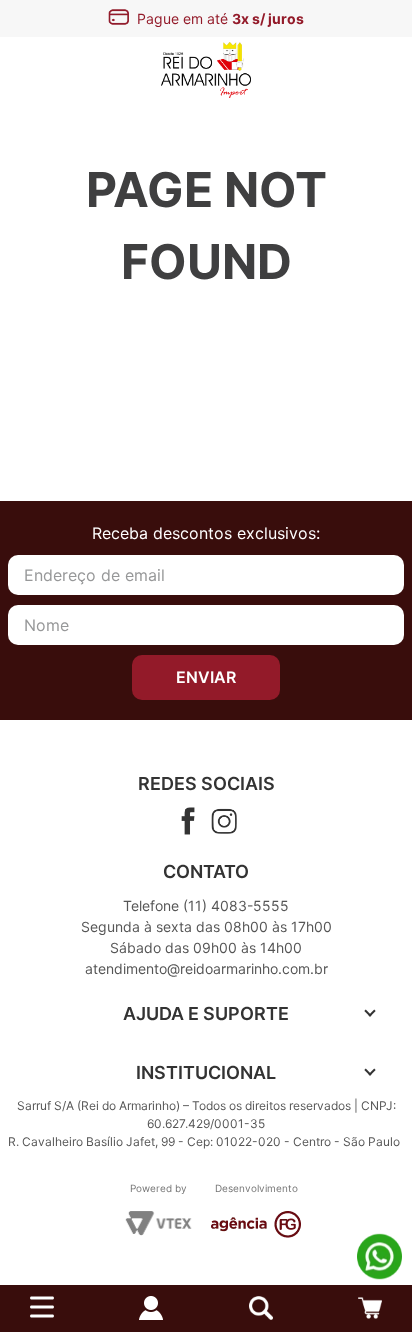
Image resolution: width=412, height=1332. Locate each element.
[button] (261, 1308)
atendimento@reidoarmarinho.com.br (206, 968)
